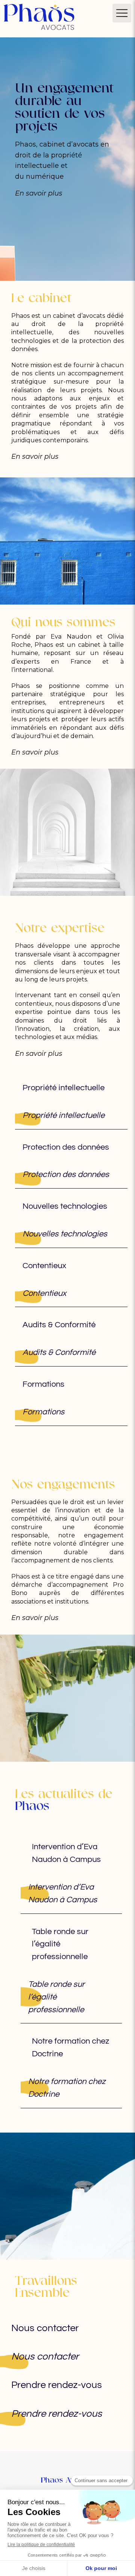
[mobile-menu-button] (122, 13)
